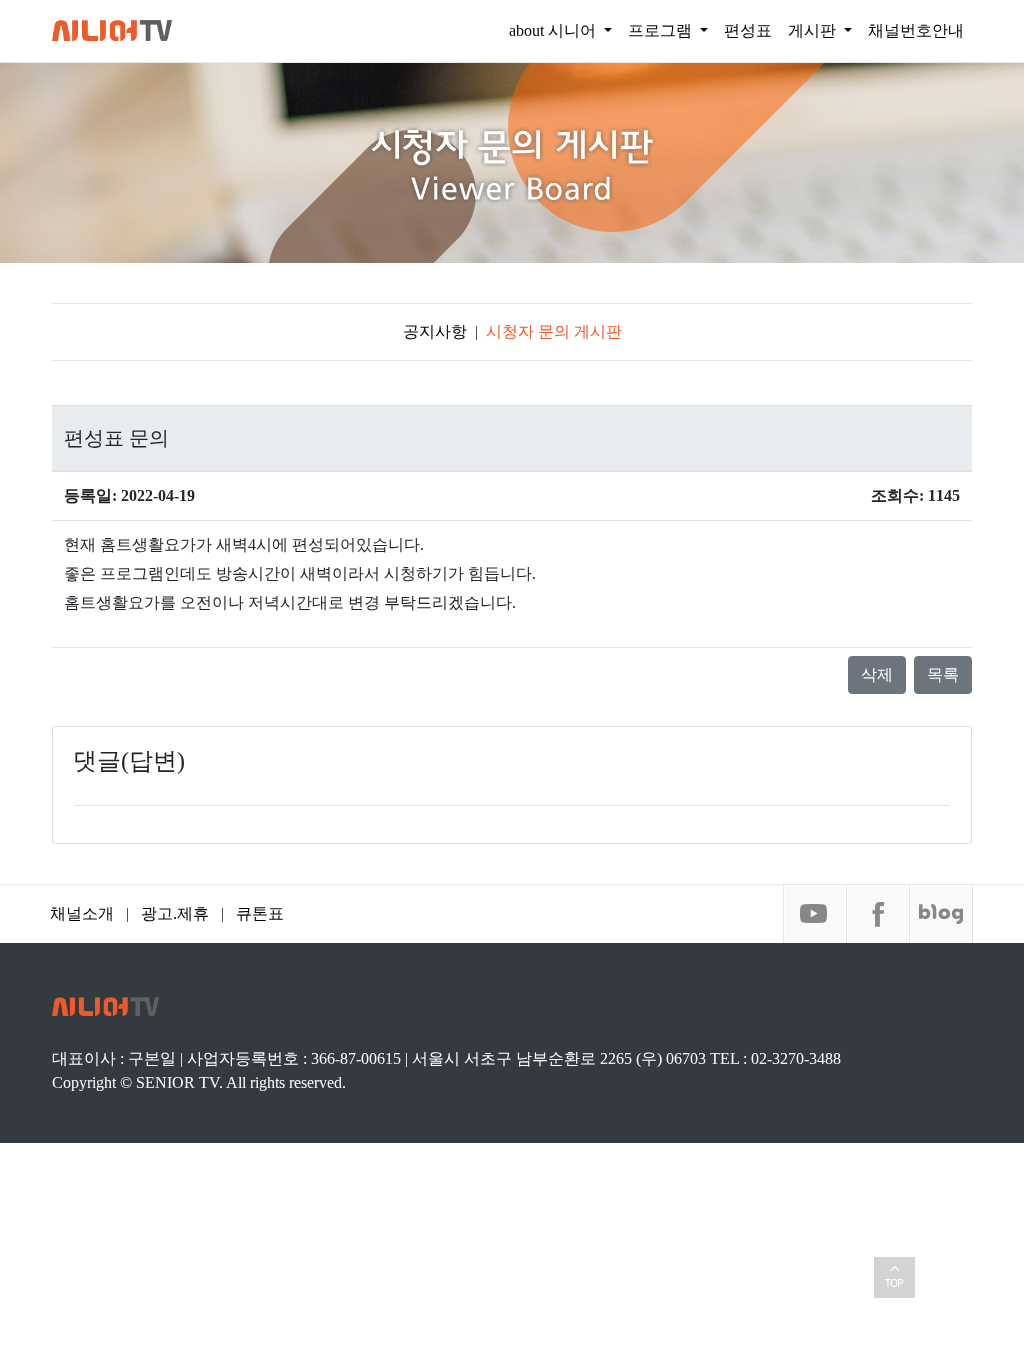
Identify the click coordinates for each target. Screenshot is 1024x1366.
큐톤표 (260, 913)
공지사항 (435, 331)
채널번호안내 (916, 30)
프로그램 (662, 30)
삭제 (877, 674)
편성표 (748, 30)
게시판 (814, 30)
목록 (943, 674)
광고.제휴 (175, 913)
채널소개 (82, 913)
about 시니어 (554, 30)
